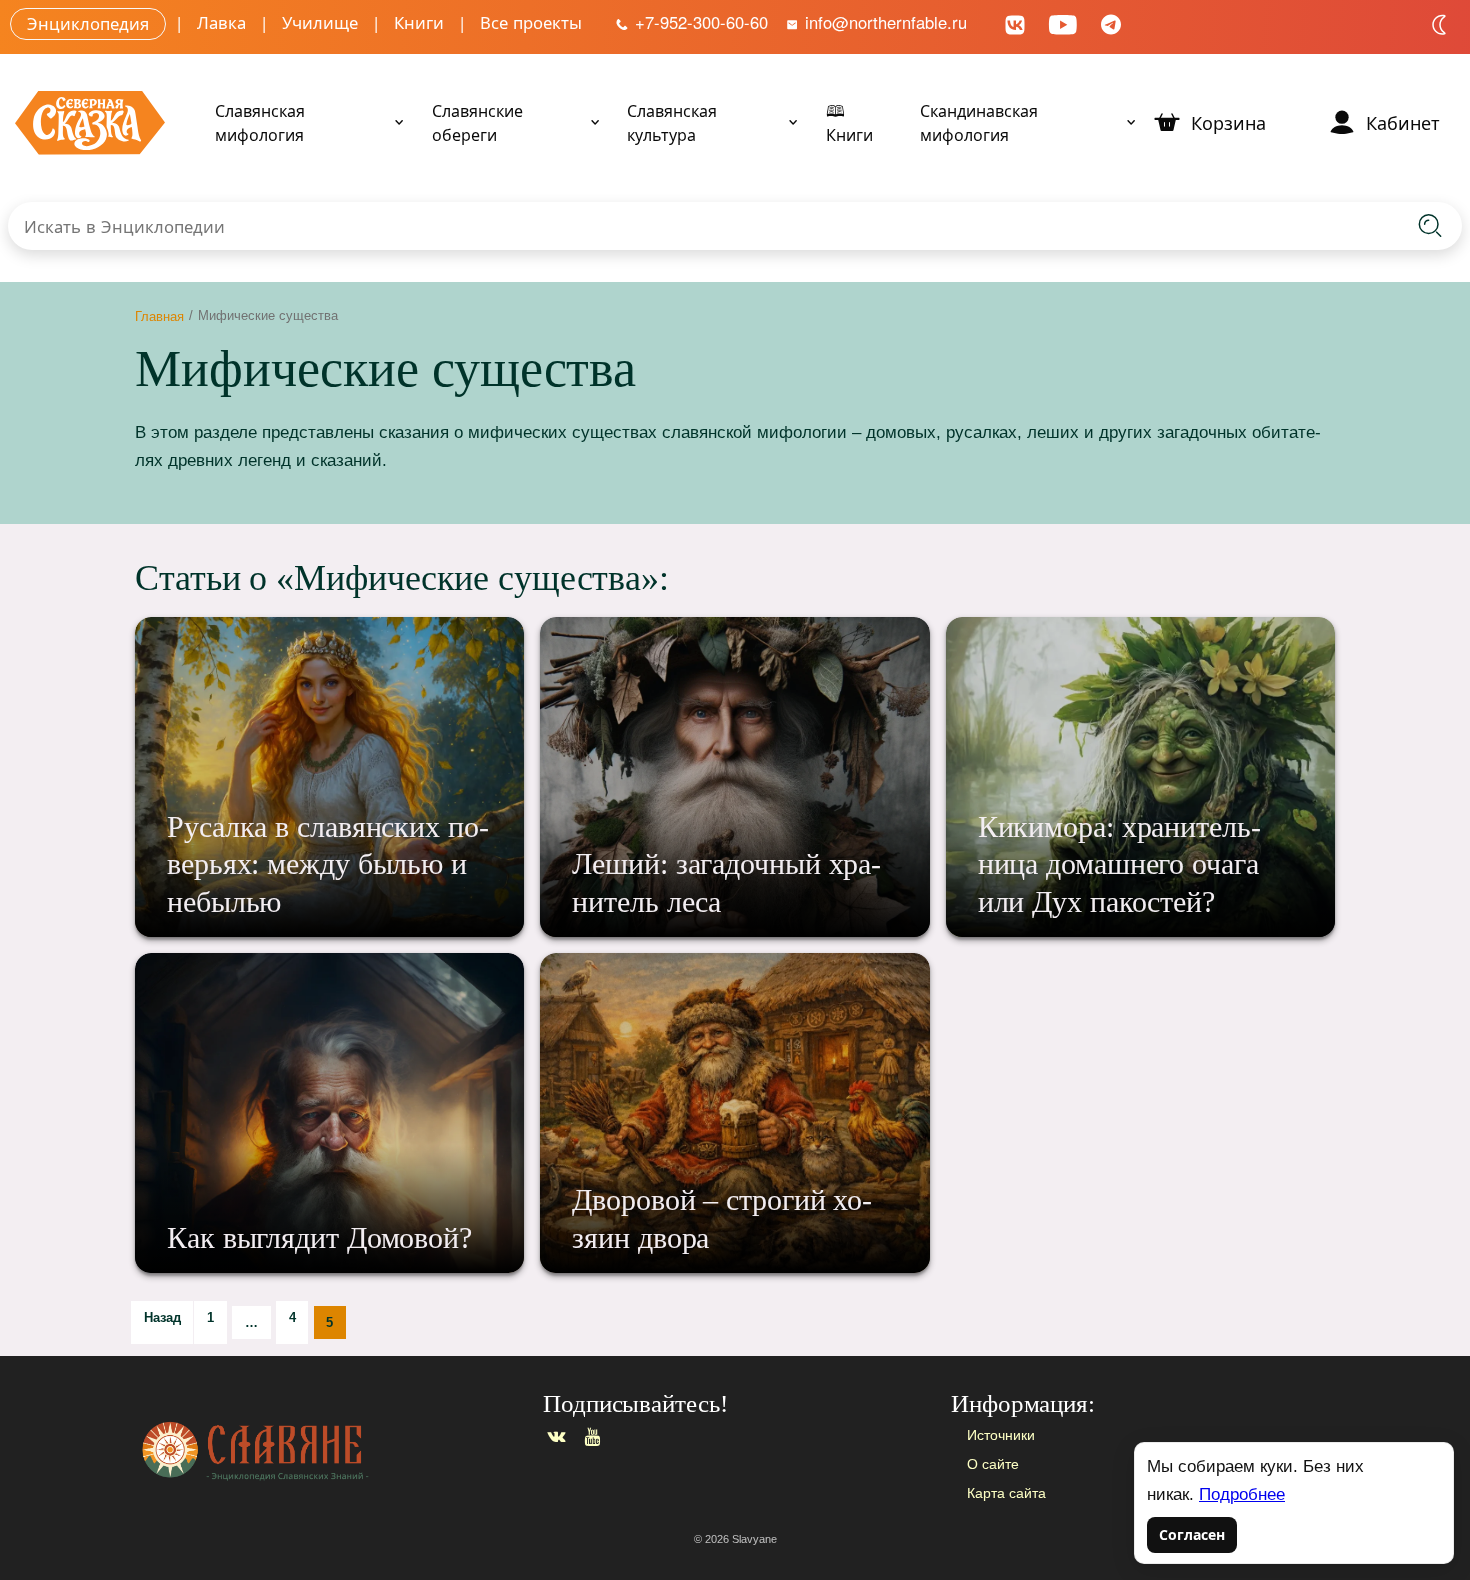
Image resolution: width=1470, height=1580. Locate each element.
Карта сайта (1006, 1493)
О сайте (993, 1464)
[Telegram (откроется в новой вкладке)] (1111, 22)
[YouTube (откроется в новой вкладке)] (1063, 22)
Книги (419, 22)
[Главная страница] (324, 1451)
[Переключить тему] (1440, 25)
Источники (1001, 1435)
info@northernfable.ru (883, 22)
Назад (162, 1317)
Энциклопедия (88, 22)
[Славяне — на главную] (90, 122)
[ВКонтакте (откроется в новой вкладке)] (1015, 22)
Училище (320, 22)
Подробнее (1242, 1494)
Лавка (221, 22)
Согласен (1192, 1534)
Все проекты (531, 22)
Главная (159, 315)
